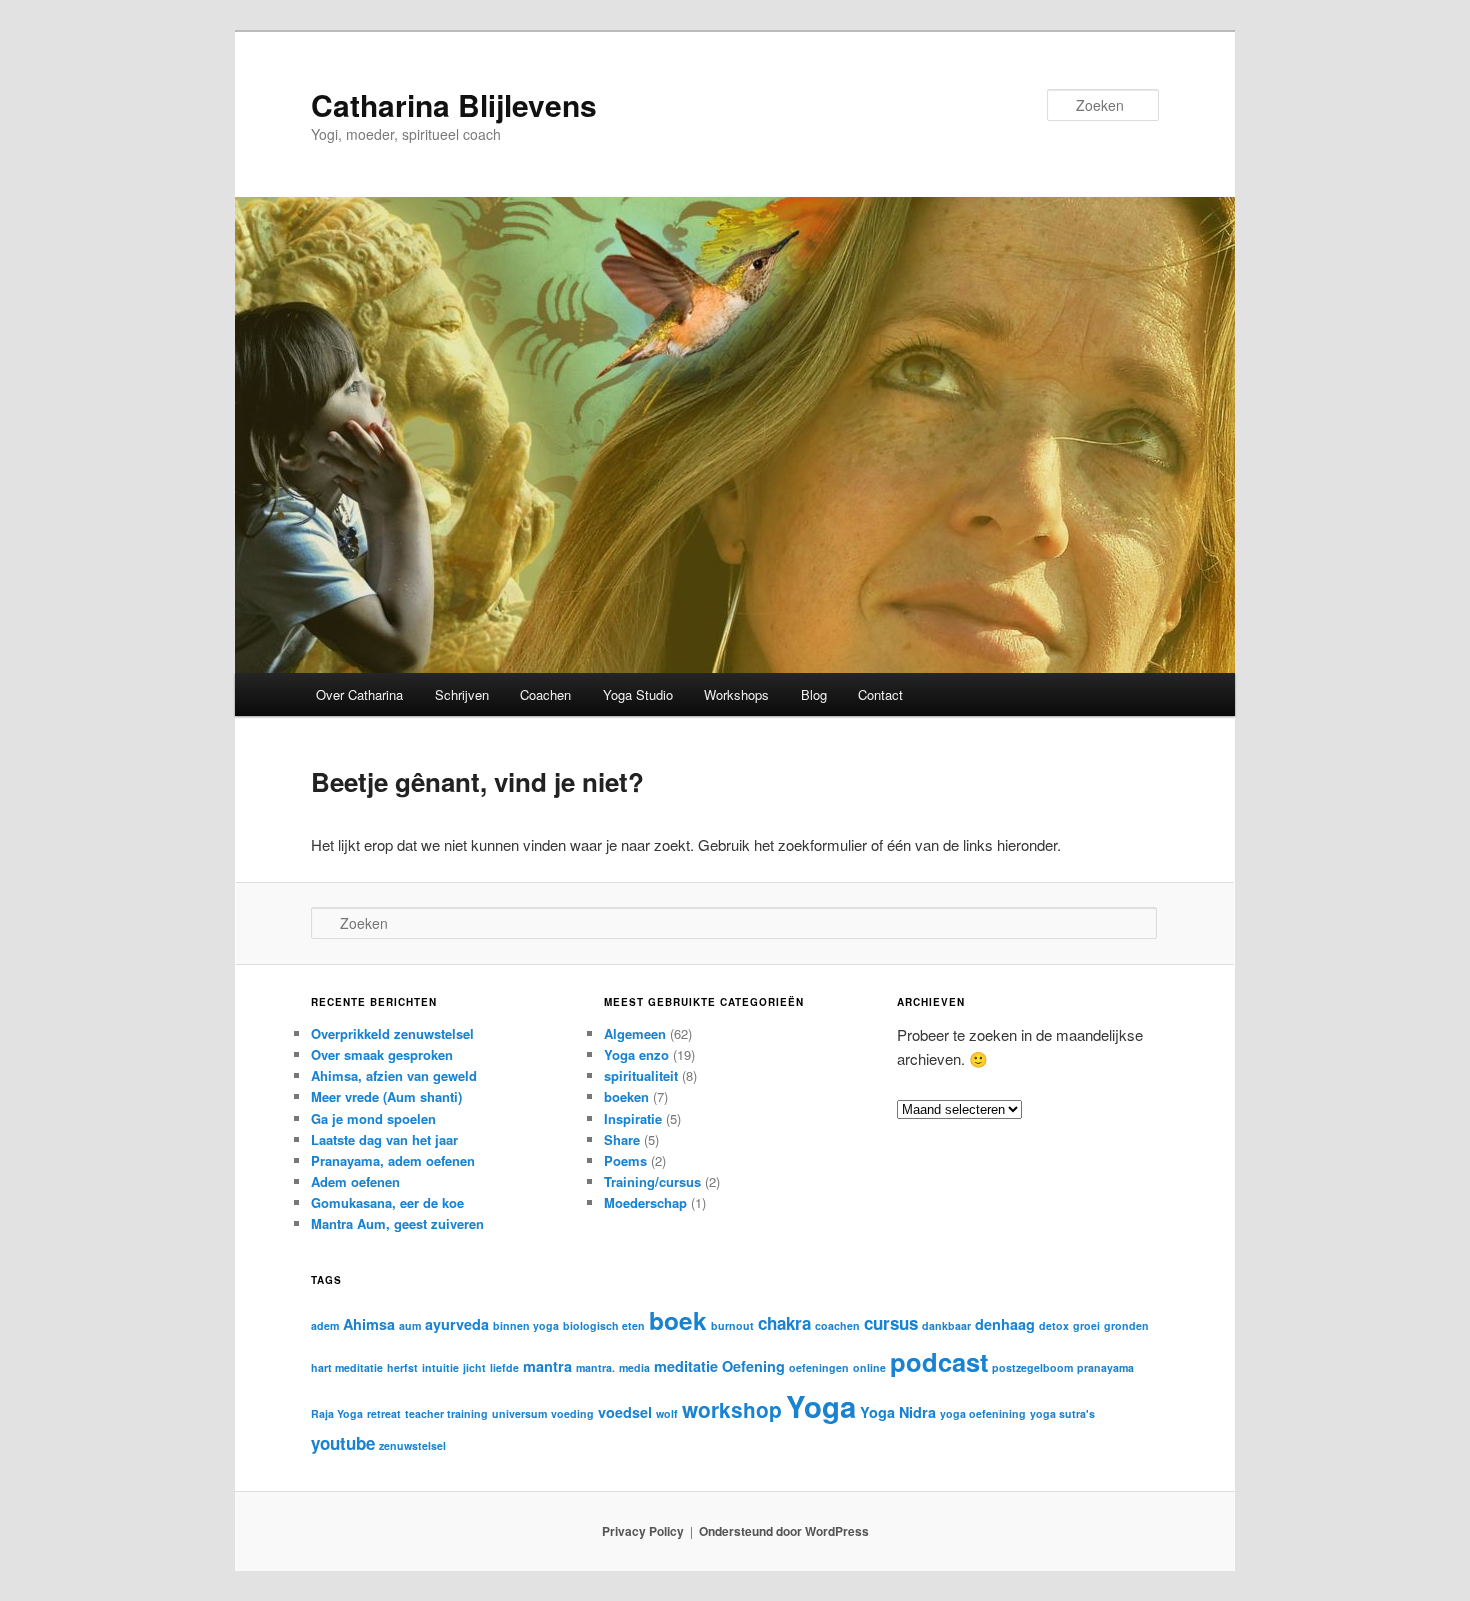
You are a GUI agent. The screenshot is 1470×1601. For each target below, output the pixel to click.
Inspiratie (633, 1118)
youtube (343, 1443)
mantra (547, 1366)
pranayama (1105, 1367)
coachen (837, 1325)
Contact (880, 694)
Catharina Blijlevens (454, 104)
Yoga (821, 1406)
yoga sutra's (1062, 1413)
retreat (384, 1413)
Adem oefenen (355, 1181)
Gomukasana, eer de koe (387, 1202)
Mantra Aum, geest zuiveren (397, 1223)
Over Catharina (359, 694)
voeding (572, 1413)
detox (1054, 1325)
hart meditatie (347, 1367)
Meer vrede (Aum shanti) (386, 1096)
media (634, 1367)
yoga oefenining (983, 1413)
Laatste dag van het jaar (384, 1139)
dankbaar (946, 1325)
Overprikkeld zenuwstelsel (392, 1033)
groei (1086, 1325)
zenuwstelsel (412, 1445)
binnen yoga (526, 1325)
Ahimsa (369, 1324)
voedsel (625, 1412)
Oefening (753, 1366)
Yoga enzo (636, 1054)
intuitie (440, 1367)
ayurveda (457, 1324)
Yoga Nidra (898, 1412)
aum (410, 1325)
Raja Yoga (337, 1413)
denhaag (1005, 1324)
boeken (626, 1096)
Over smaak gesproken (382, 1054)
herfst (402, 1367)
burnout (732, 1325)
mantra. (595, 1367)
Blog (814, 694)
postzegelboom (1032, 1367)
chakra (784, 1323)
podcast (939, 1361)
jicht (474, 1367)
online (869, 1367)
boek (678, 1320)
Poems (625, 1160)
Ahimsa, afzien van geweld (394, 1075)
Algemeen (635, 1033)
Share (622, 1139)
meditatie (686, 1366)
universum (519, 1413)
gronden (1126, 1325)
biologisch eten (604, 1325)
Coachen (545, 694)
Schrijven (462, 694)
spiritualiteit (641, 1075)
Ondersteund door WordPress (784, 1531)
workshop (732, 1409)
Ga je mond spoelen (373, 1118)
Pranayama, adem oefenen (393, 1160)
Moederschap (645, 1202)
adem (325, 1325)
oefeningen (819, 1367)
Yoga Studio (638, 694)
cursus (891, 1323)
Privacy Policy (643, 1531)
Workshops (736, 694)
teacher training (446, 1413)
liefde (504, 1367)
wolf (667, 1413)
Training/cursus (652, 1181)
